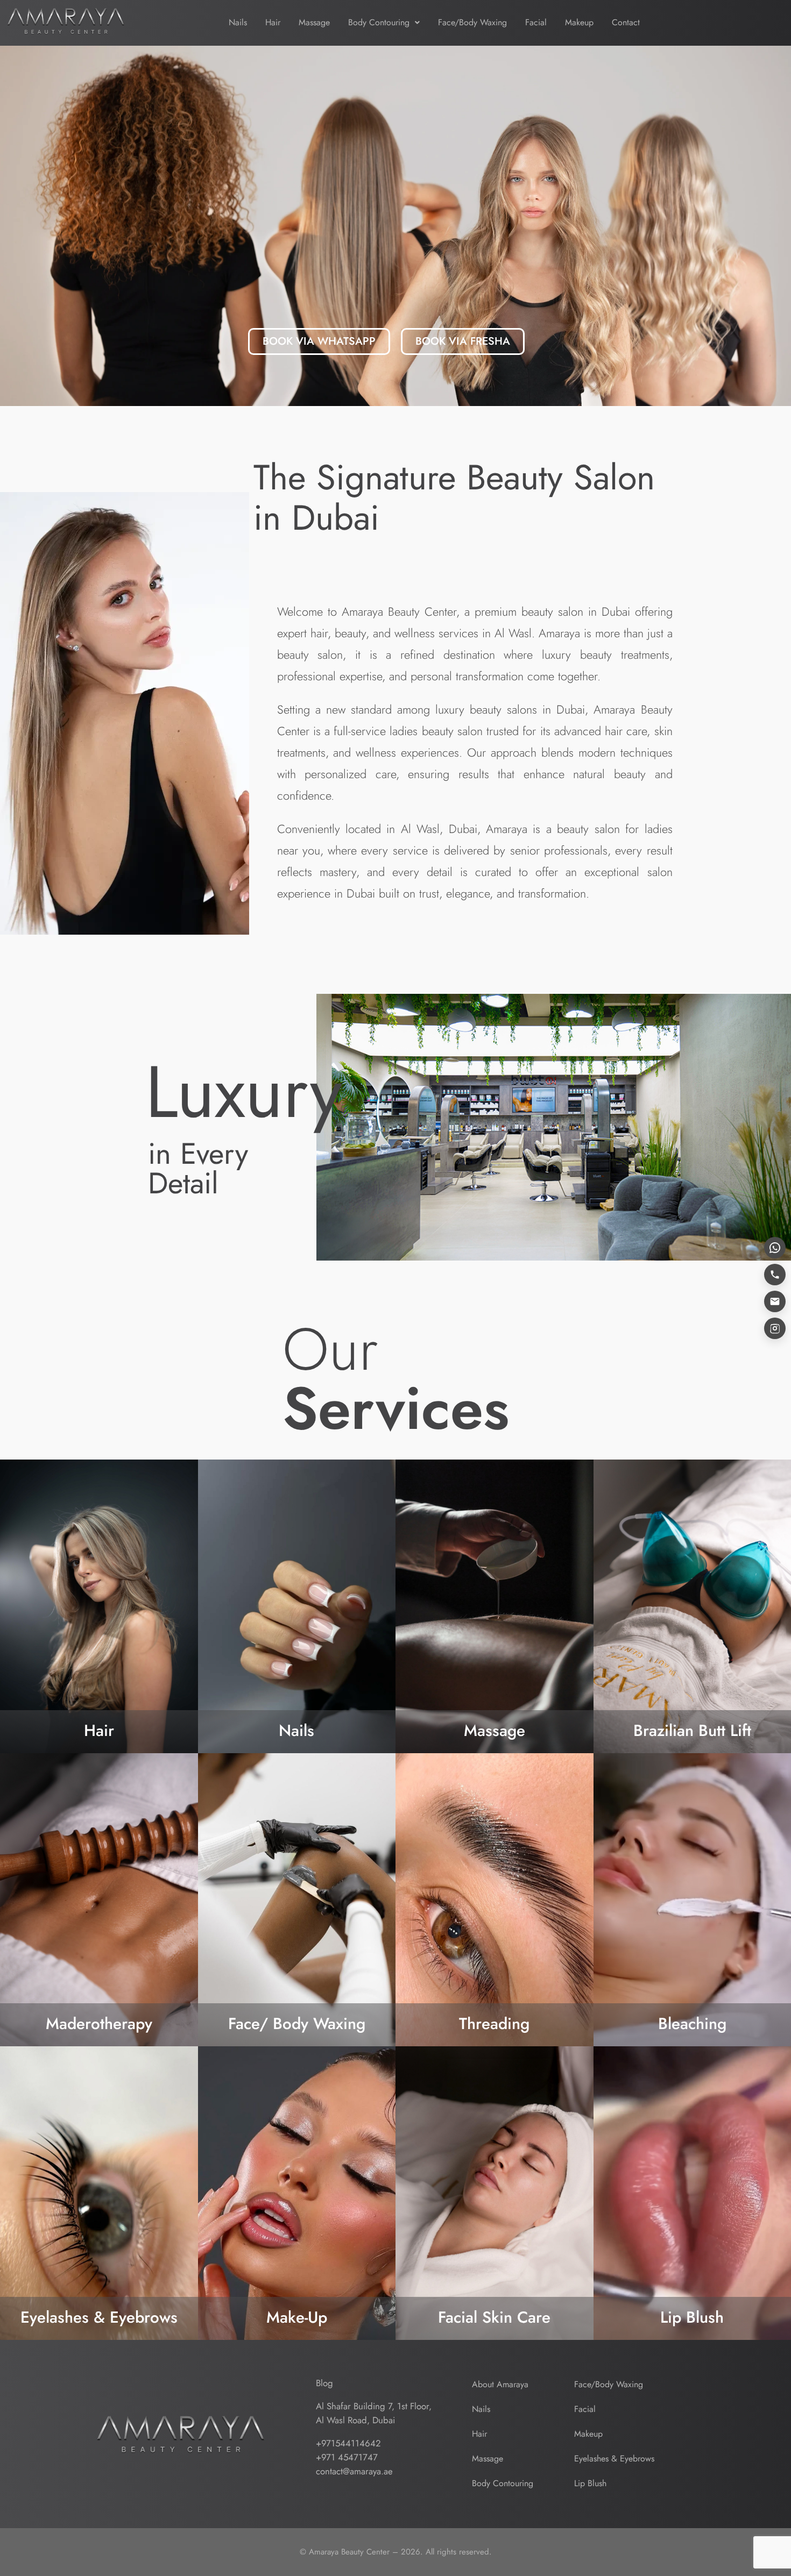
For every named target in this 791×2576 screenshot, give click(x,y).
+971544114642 (348, 2443)
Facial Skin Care (494, 2317)
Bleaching (692, 2023)
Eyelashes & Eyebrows (99, 2317)
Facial (536, 22)
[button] (384, 23)
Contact (626, 22)
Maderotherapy (99, 2023)
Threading (494, 2023)
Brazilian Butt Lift (692, 1730)
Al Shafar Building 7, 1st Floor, (374, 2406)
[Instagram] (775, 1328)
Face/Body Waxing (472, 22)
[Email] (775, 1301)
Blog (324, 2383)
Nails (238, 22)
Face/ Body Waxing (297, 2023)
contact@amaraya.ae (354, 2471)
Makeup (579, 22)
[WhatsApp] (775, 1248)
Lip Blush (692, 2317)
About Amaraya (500, 2384)
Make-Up (297, 2317)
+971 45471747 (347, 2457)
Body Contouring (379, 22)
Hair (273, 22)
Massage (314, 22)
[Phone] (775, 1275)
